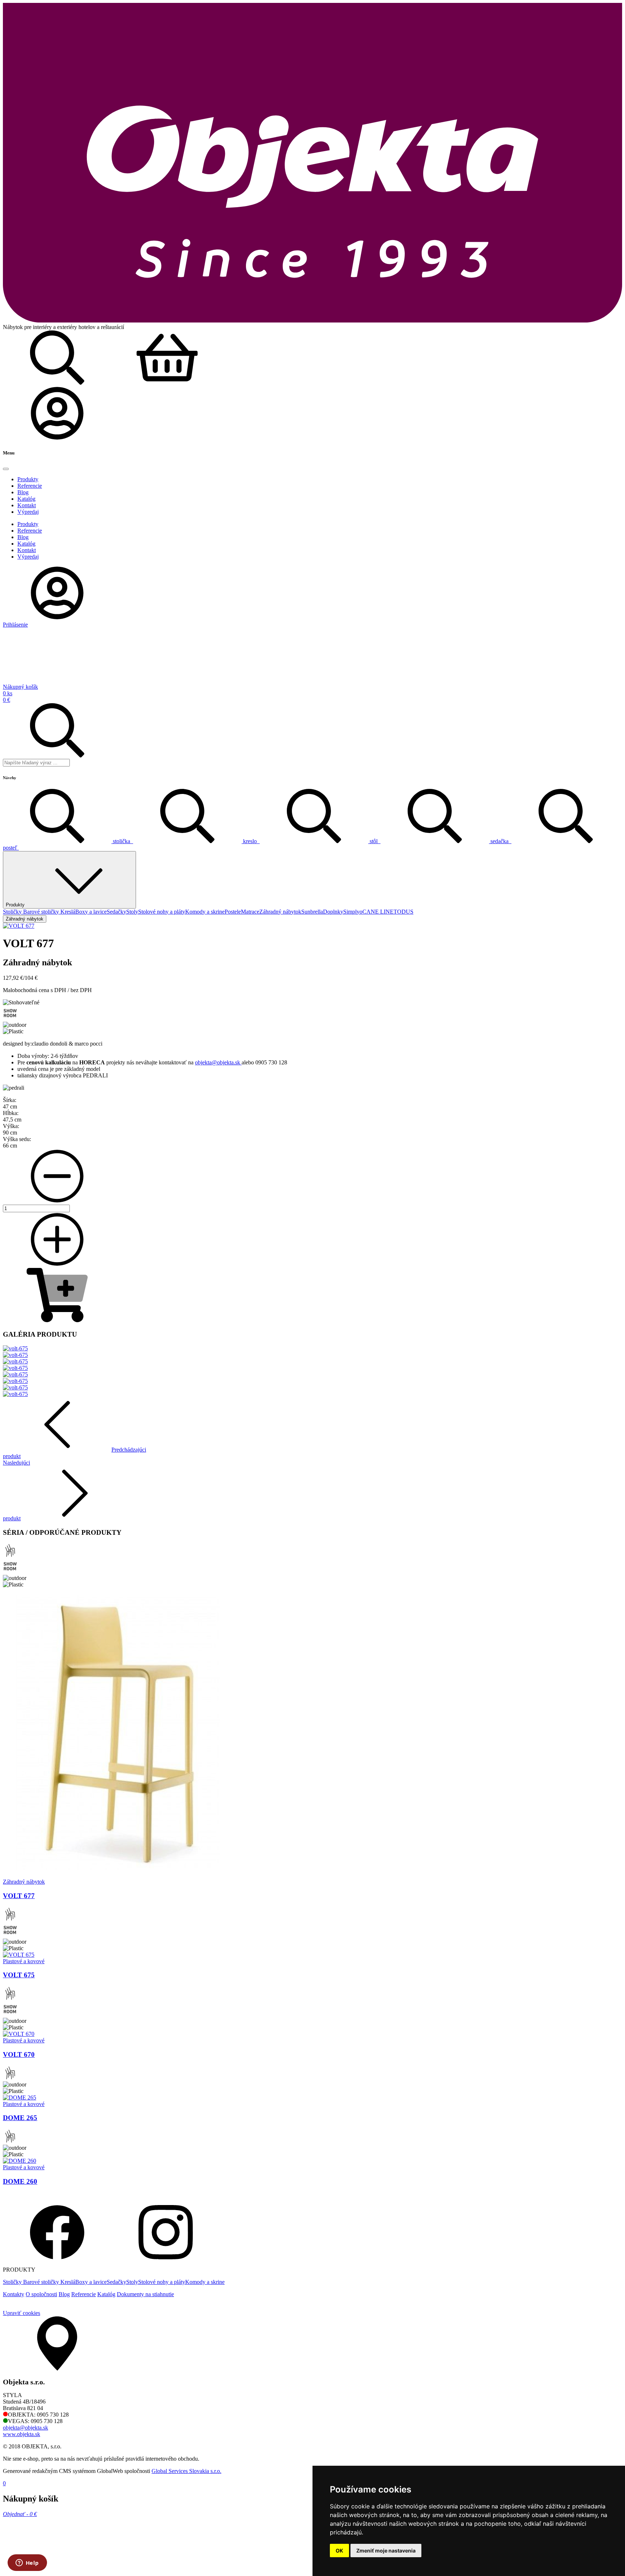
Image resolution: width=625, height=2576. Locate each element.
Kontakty (14, 2294)
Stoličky (13, 912)
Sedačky (116, 912)
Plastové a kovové (24, 1961)
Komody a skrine (205, 912)
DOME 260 (20, 2181)
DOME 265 (20, 2118)
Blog (64, 2294)
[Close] (6, 469)
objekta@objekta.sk (218, 1062)
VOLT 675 (19, 1975)
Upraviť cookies (22, 2313)
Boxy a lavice (91, 912)
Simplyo (353, 912)
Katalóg (106, 2294)
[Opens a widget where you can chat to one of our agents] (27, 2563)
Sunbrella (312, 912)
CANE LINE (378, 912)
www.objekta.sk (22, 2434)
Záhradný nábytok (280, 912)
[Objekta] (312, 321)
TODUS (403, 912)
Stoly (132, 912)
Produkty (15, 905)
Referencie (84, 2294)
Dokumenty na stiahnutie (145, 2294)
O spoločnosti (41, 2294)
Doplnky (333, 912)
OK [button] (339, 2551)
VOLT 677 (19, 1896)
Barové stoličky (42, 912)
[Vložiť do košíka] (57, 1320)
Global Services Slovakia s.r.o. (186, 2471)
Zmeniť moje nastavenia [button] (386, 2551)
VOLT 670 (19, 2054)
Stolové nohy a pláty (162, 912)
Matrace (250, 912)
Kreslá (68, 912)
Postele (233, 912)
